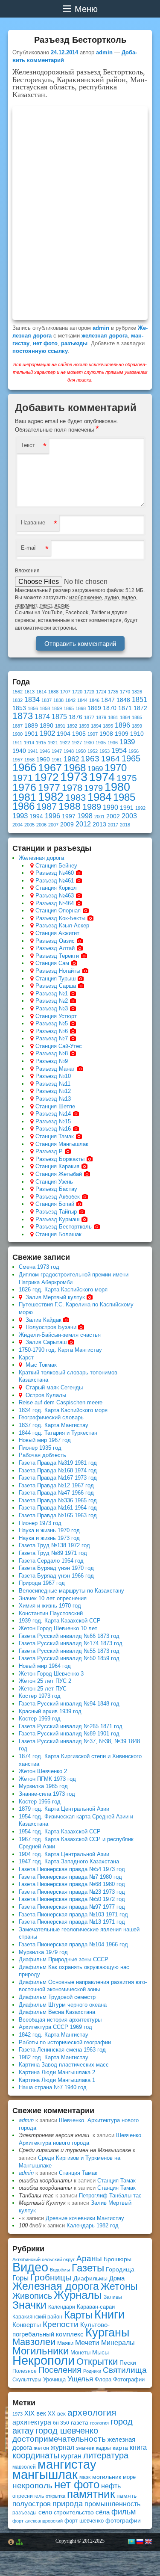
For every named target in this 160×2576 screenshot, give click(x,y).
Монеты (80, 2352)
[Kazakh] (131, 2542)
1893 (84, 726)
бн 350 (61, 2423)
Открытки (97, 2361)
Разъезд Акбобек (58, 1197)
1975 (127, 778)
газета (80, 2422)
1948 (69, 751)
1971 (23, 778)
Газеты (88, 2268)
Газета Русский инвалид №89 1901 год (69, 1734)
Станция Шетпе (55, 1106)
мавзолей (24, 2467)
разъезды (74, 343)
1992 (140, 808)
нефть (111, 2486)
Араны (89, 2258)
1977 (49, 788)
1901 (31, 734)
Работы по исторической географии (65, 2042)
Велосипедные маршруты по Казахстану (71, 1591)
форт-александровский (38, 2521)
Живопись (32, 2296)
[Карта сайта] (19, 2542)
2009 (67, 825)
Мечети (87, 2343)
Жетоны (119, 2286)
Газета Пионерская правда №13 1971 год (72, 1922)
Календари (62, 2307)
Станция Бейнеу (56, 866)
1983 (76, 798)
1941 (33, 751)
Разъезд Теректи (57, 956)
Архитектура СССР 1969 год (55, 2027)
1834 (32, 700)
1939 (127, 742)
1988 (70, 806)
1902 (47, 733)
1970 (116, 768)
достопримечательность (59, 2439)
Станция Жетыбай (59, 1174)
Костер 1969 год (40, 1719)
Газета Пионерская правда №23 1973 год (72, 1892)
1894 (96, 726)
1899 (137, 726)
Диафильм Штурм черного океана (63, 2005)
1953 (105, 751)
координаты (36, 2455)
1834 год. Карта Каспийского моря (63, 1410)
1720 (77, 692)
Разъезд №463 (55, 896)
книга (138, 2447)
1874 (42, 717)
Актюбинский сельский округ (44, 2259)
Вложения (27, 571)
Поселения (60, 2370)
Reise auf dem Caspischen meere (61, 1402)
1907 (93, 734)
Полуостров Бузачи (51, 1327)
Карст (26, 1358)
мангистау (67, 2464)
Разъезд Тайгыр (56, 1212)
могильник (107, 2477)
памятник (91, 2494)
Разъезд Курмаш (57, 1219)
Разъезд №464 (55, 903)
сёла (103, 2512)
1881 (113, 717)
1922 (65, 743)
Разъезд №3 (52, 1008)
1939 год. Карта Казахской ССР (60, 1621)
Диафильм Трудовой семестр (57, 1997)
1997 (69, 816)
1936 (113, 743)
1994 (36, 816)
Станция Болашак (58, 1234)
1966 (24, 767)
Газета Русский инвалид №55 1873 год (69, 1651)
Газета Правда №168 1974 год (58, 1470)
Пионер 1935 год (40, 1448)
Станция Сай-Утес (59, 1046)
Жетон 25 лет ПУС (43, 1689)
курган (71, 2456)
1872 (140, 708)
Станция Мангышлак (62, 1144)
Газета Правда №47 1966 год (56, 1493)
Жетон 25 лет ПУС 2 (45, 1681)
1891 (60, 726)
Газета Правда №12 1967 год (56, 1485)
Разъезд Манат (55, 1069)
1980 (117, 787)
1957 (17, 760)
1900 (17, 734)
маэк (85, 2477)
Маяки (65, 2343)
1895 (108, 726)
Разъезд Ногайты (58, 971)
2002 (113, 816)
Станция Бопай (55, 1204)
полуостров (32, 2504)
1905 (79, 734)
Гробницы (51, 2277)
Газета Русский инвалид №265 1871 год (71, 1726)
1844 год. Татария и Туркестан (58, 1433)
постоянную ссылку (40, 351)
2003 (129, 816)
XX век (57, 2414)
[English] (148, 2542)
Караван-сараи (96, 2307)
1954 (119, 751)
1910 (137, 734)
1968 (75, 768)
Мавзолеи (34, 2342)
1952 (93, 751)
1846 (94, 700)
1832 (17, 700)
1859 (57, 708)
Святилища (125, 2370)
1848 (123, 700)
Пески (128, 2363)
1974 (102, 777)
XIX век (35, 2413)
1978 (72, 788)
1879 (101, 717)
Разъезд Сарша (56, 986)
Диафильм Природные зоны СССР (64, 1959)
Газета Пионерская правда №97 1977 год (72, 1907)
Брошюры (118, 2259)
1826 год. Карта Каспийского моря (63, 1289)
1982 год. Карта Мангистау (54, 2057)
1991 (127, 808)
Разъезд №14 (53, 1114)
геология (99, 2423)
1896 (122, 725)
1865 (69, 708)
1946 (45, 751)
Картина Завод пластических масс (64, 2065)
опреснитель (28, 2496)
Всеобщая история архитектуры (60, 2020)
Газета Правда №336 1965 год (58, 1500)
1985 (124, 797)
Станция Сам (52, 963)
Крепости (61, 2324)
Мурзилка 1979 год (43, 1952)
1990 (111, 807)
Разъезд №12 (53, 1091)
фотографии (123, 2520)
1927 (77, 743)
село (45, 2512)
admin (104, 52)
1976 (24, 787)
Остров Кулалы (46, 1395)
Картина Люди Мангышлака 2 (57, 2072)
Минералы (118, 2342)
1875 (59, 717)
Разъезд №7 (52, 1038)
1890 (47, 726)
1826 (137, 692)
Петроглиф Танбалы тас (110, 2196)
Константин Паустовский (51, 1613)
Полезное (25, 2371)
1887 (17, 726)
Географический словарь (51, 1417)
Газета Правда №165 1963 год (58, 1515)
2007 (53, 825)
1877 (89, 717)
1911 (17, 743)
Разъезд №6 (52, 1031)
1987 (47, 807)
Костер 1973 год (40, 1696)
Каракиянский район (37, 2317)
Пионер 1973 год (40, 1523)
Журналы (78, 2295)
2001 (99, 817)
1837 (47, 700)
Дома (117, 2278)
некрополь (32, 2486)
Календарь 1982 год (93, 2225)
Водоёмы (60, 2270)
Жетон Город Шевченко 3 (51, 1674)
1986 (23, 806)
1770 (125, 692)
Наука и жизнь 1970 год (49, 1530)
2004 (17, 825)
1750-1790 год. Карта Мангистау (60, 1350)
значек (85, 2448)
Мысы (100, 2352)
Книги (109, 2315)
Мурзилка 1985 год (43, 1786)
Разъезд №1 (52, 993)
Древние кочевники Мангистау (85, 2218)
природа (68, 2503)
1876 (76, 717)
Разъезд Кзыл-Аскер (62, 925)
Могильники (41, 2351)
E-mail (29, 548)
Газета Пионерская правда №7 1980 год (70, 1877)
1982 (51, 797)
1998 (85, 816)
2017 (113, 825)
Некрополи (44, 2360)
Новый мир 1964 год (45, 1666)
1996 (52, 816)
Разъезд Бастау (56, 1189)
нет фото (45, 343)
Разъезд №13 (53, 1099)
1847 (108, 700)
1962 (71, 759)
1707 (65, 692)
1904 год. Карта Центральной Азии (64, 1854)
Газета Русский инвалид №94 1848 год (69, 1704)
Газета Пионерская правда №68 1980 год (72, 1884)
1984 (99, 797)
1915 (41, 743)
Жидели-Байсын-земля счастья (60, 1335)
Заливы (113, 2297)
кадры (103, 2448)
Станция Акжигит (57, 933)
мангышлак (45, 2475)
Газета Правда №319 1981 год (58, 1463)
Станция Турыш (55, 979)
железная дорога (105, 336)
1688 (53, 692)
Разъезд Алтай (55, 948)
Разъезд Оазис (55, 941)
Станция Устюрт (56, 1016)
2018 (125, 825)
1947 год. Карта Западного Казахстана (69, 1861)
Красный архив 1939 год (50, 1711)
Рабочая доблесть (42, 1455)
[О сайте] (11, 2542)
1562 (17, 692)
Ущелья (80, 2379)
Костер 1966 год (40, 1802)
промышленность (112, 2504)
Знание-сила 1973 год (47, 1794)
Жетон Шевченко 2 (43, 1771)
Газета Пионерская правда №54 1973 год (72, 1869)
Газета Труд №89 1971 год (53, 1553)
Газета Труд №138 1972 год (54, 1545)
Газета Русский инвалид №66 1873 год (69, 1636)
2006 (41, 825)
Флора (103, 2379)
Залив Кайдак (44, 1320)
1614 (41, 692)
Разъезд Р (49, 1151)
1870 (110, 708)
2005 (29, 825)
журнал (63, 2447)
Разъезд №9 (52, 1061)
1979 (93, 788)
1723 (89, 692)
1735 (113, 692)
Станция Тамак (55, 1136)
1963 (90, 759)
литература (106, 2455)
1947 (57, 751)
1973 (74, 777)
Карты (78, 2315)
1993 (20, 816)
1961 (57, 760)
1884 (125, 717)
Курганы (107, 2333)
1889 (31, 726)
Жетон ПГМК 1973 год (47, 1779)
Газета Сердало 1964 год (51, 1561)
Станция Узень (54, 1182)
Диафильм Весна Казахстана (57, 2012)
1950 (81, 751)
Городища (120, 2270)
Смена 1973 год (39, 1267)
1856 (33, 708)
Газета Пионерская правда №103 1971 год (73, 1914)
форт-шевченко (84, 2521)
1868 (81, 708)
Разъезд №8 (52, 1053)
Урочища (54, 2379)
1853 (19, 708)
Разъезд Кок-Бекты (60, 918)
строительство (74, 2512)
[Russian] (140, 2542)
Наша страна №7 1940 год (53, 2087)
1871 (125, 708)
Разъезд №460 (55, 873)
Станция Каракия (57, 1166)
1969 (95, 769)
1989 (92, 807)
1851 (140, 700)
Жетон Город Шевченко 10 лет (58, 1628)
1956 (134, 751)
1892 (72, 726)
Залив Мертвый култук (55, 1297)
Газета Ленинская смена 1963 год (62, 2050)
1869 (94, 708)
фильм (124, 2512)
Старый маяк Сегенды (54, 1387)
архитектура (32, 2422)
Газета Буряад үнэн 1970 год (56, 1568)
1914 (29, 743)
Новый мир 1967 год (45, 1440)
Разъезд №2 (52, 1001)
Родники (92, 2371)
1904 (64, 734)
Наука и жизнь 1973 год (49, 1538)
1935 (101, 743)
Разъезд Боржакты (60, 1159)
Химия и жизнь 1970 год (50, 1606)
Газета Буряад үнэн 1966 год (56, 1576)
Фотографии (129, 2379)
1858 (45, 708)
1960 (43, 759)
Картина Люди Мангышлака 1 (57, 2080)
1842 (70, 700)
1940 (19, 751)
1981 (24, 797)
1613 (29, 692)
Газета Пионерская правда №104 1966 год (73, 1944)
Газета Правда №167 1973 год (58, 1478)
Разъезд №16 (53, 1129)
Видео (30, 2267)
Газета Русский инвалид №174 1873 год (71, 1643)
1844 (82, 700)
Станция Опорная (58, 910)
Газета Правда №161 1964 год (58, 1508)
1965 (131, 758)
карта (120, 2448)
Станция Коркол (56, 888)
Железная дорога (41, 858)
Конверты (27, 2325)
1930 (89, 743)
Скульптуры (27, 2380)
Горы (20, 2278)
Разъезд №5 (52, 1023)
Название (33, 523)
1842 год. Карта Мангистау (54, 2035)
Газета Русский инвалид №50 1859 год (69, 1658)
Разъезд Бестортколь (64, 1227)
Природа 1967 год (42, 1583)
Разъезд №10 (53, 1076)
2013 (99, 825)
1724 (101, 692)
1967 (50, 767)
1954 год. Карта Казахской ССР (60, 1831)
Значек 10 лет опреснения (53, 1598)
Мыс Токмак (41, 1365)
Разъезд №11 (53, 1084)
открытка (55, 2496)
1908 (106, 734)
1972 (47, 777)
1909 (122, 734)
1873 (23, 716)
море (129, 2477)
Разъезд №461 (55, 881)
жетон (41, 2448)
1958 (29, 760)
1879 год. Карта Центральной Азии (64, 1809)
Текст (28, 445)
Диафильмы (90, 2278)
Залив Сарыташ (46, 1342)
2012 (83, 824)
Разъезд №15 (53, 1121)
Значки (29, 2305)
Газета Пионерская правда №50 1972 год (72, 1899)
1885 (137, 717)
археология (92, 2412)
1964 (111, 759)
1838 (58, 700)
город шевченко (67, 2431)
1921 (53, 743)
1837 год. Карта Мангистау (54, 1425)
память (127, 2496)
